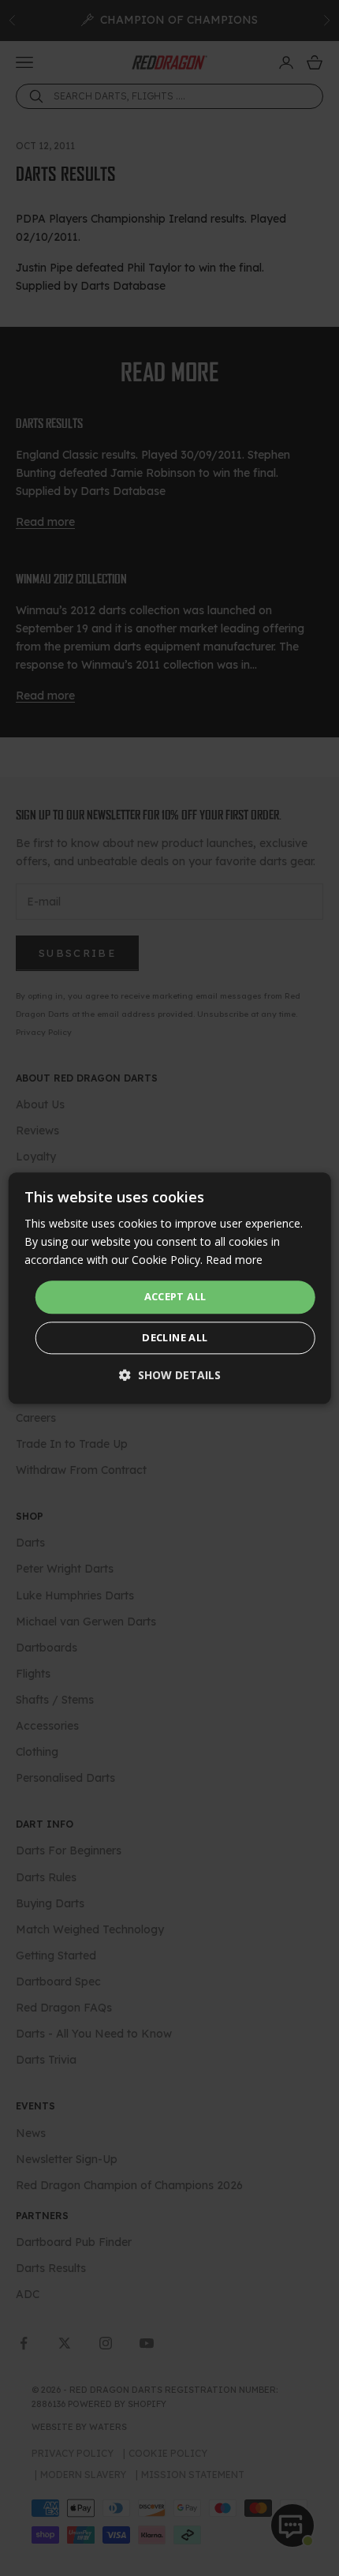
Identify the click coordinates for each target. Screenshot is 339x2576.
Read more (234, 1260)
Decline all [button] (175, 1337)
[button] (170, 1375)
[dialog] (170, 1288)
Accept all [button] (175, 1297)
